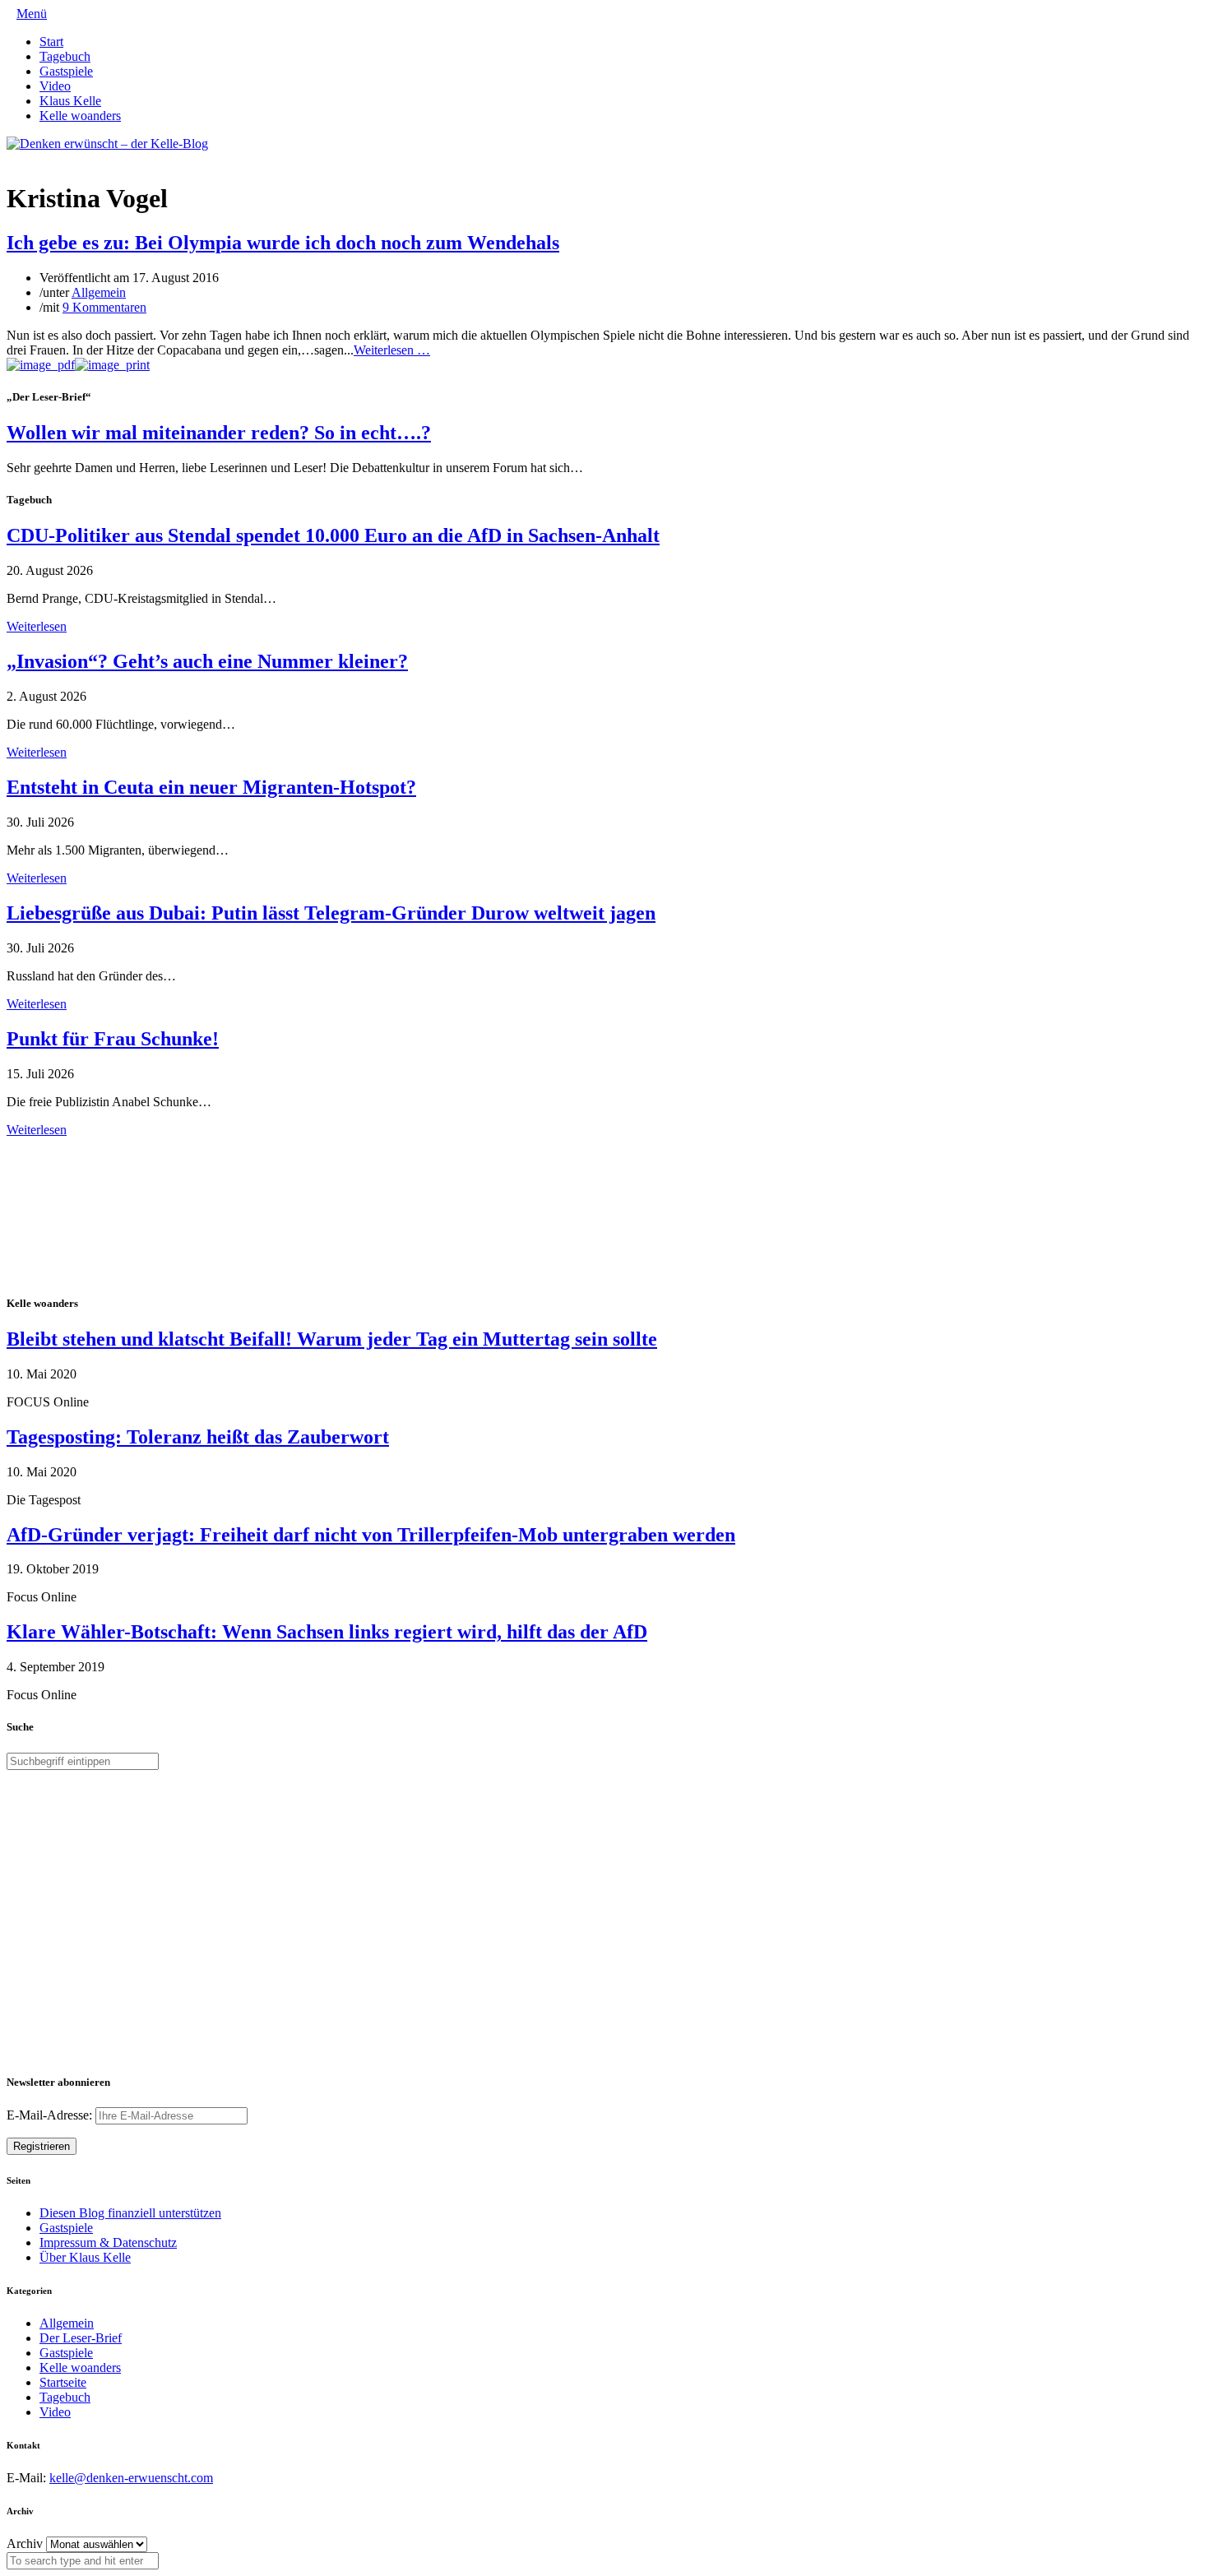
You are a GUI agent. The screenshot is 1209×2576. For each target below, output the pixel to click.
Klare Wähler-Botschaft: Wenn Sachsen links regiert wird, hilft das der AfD (327, 1632)
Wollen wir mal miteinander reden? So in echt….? (219, 433)
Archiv (25, 2544)
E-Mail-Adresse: (51, 2115)
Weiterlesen (37, 626)
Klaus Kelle (70, 101)
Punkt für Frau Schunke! (113, 1039)
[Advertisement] (113, 1214)
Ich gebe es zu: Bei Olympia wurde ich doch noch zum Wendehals (283, 243)
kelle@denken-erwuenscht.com (131, 2478)
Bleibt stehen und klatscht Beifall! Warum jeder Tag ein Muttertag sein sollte (332, 1339)
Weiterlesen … (392, 350)
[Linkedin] (38, 158)
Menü (32, 14)
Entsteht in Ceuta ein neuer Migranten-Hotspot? (211, 787)
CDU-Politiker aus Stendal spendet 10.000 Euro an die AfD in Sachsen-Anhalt (333, 535)
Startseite (63, 2382)
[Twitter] (12, 158)
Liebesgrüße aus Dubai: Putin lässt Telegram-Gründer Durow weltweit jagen (331, 913)
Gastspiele (66, 71)
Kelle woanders (80, 116)
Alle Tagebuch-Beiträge (69, 1144)
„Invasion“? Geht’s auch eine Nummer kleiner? (207, 661)
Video (55, 86)
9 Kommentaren (104, 307)
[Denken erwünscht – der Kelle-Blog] (107, 144)
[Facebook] (25, 158)
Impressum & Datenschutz (108, 2242)
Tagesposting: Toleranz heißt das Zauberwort (198, 1437)
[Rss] (51, 158)
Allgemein (99, 292)
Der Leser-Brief (81, 2338)
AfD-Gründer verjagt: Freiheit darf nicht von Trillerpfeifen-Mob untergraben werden (371, 1535)
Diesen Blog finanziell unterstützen (130, 2213)
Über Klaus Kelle (85, 2257)
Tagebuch (65, 56)
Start (51, 42)
